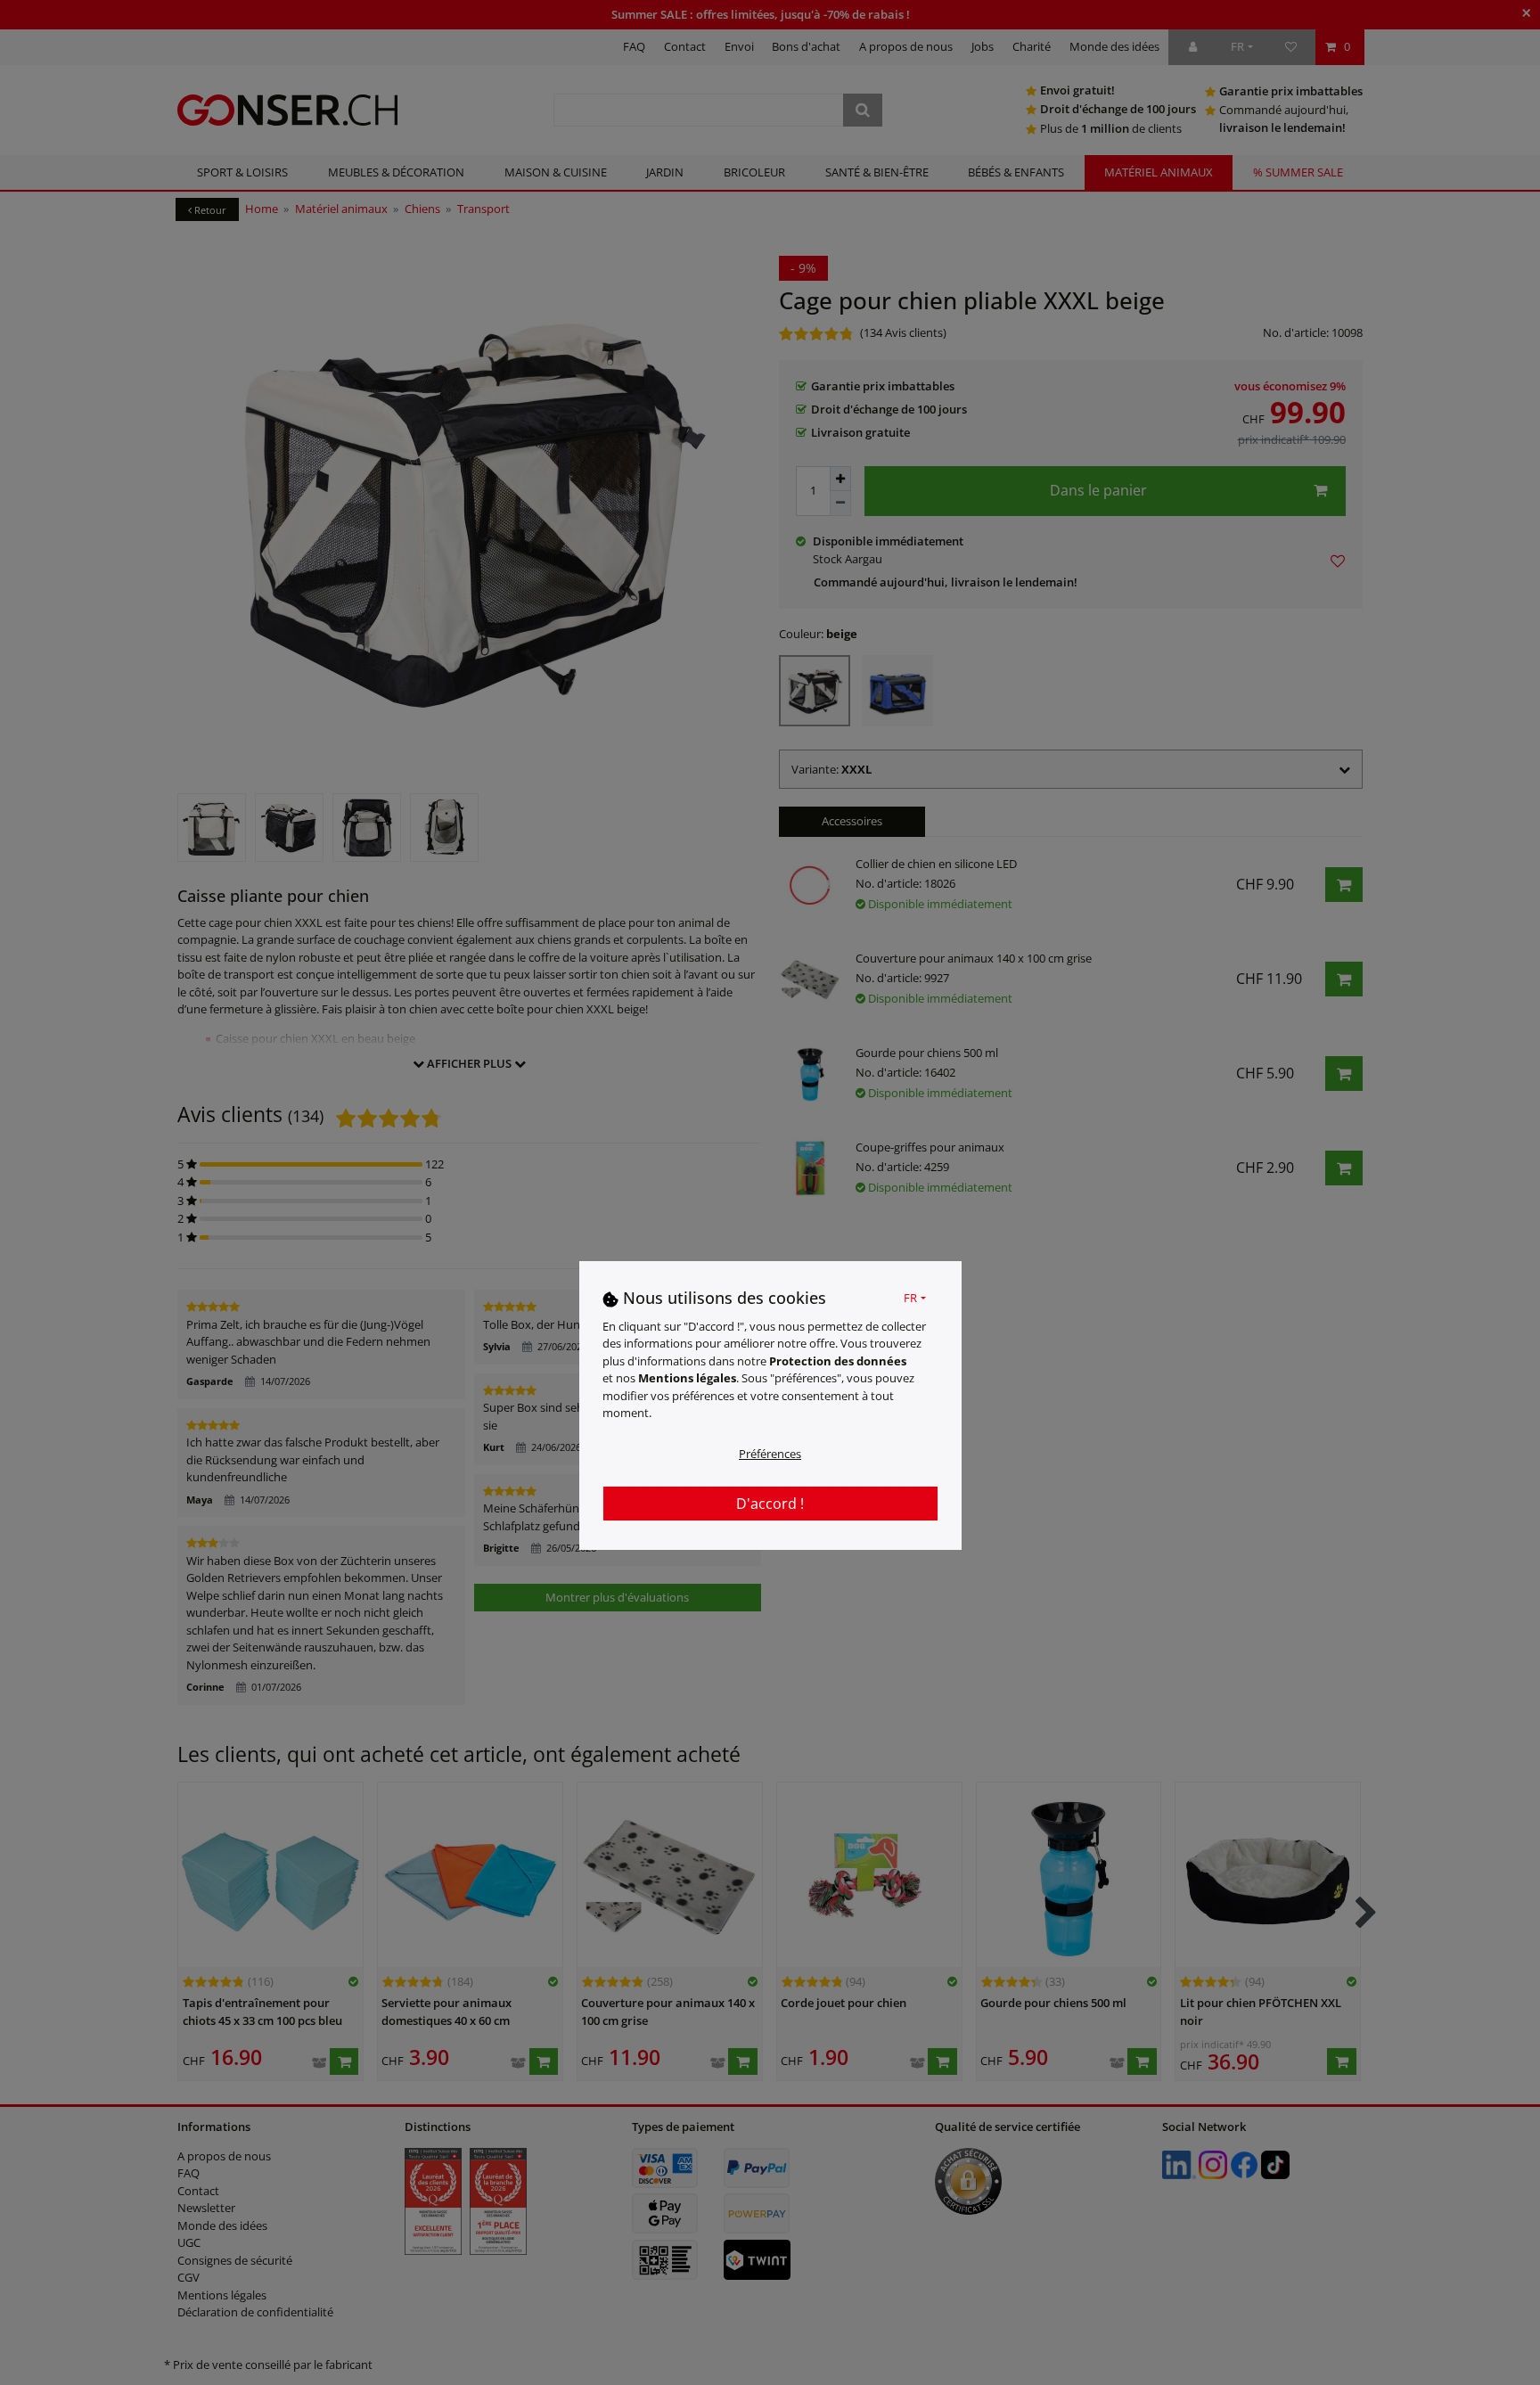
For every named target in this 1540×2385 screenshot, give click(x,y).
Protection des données (838, 1361)
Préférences (770, 1454)
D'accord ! (770, 1504)
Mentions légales (687, 1379)
